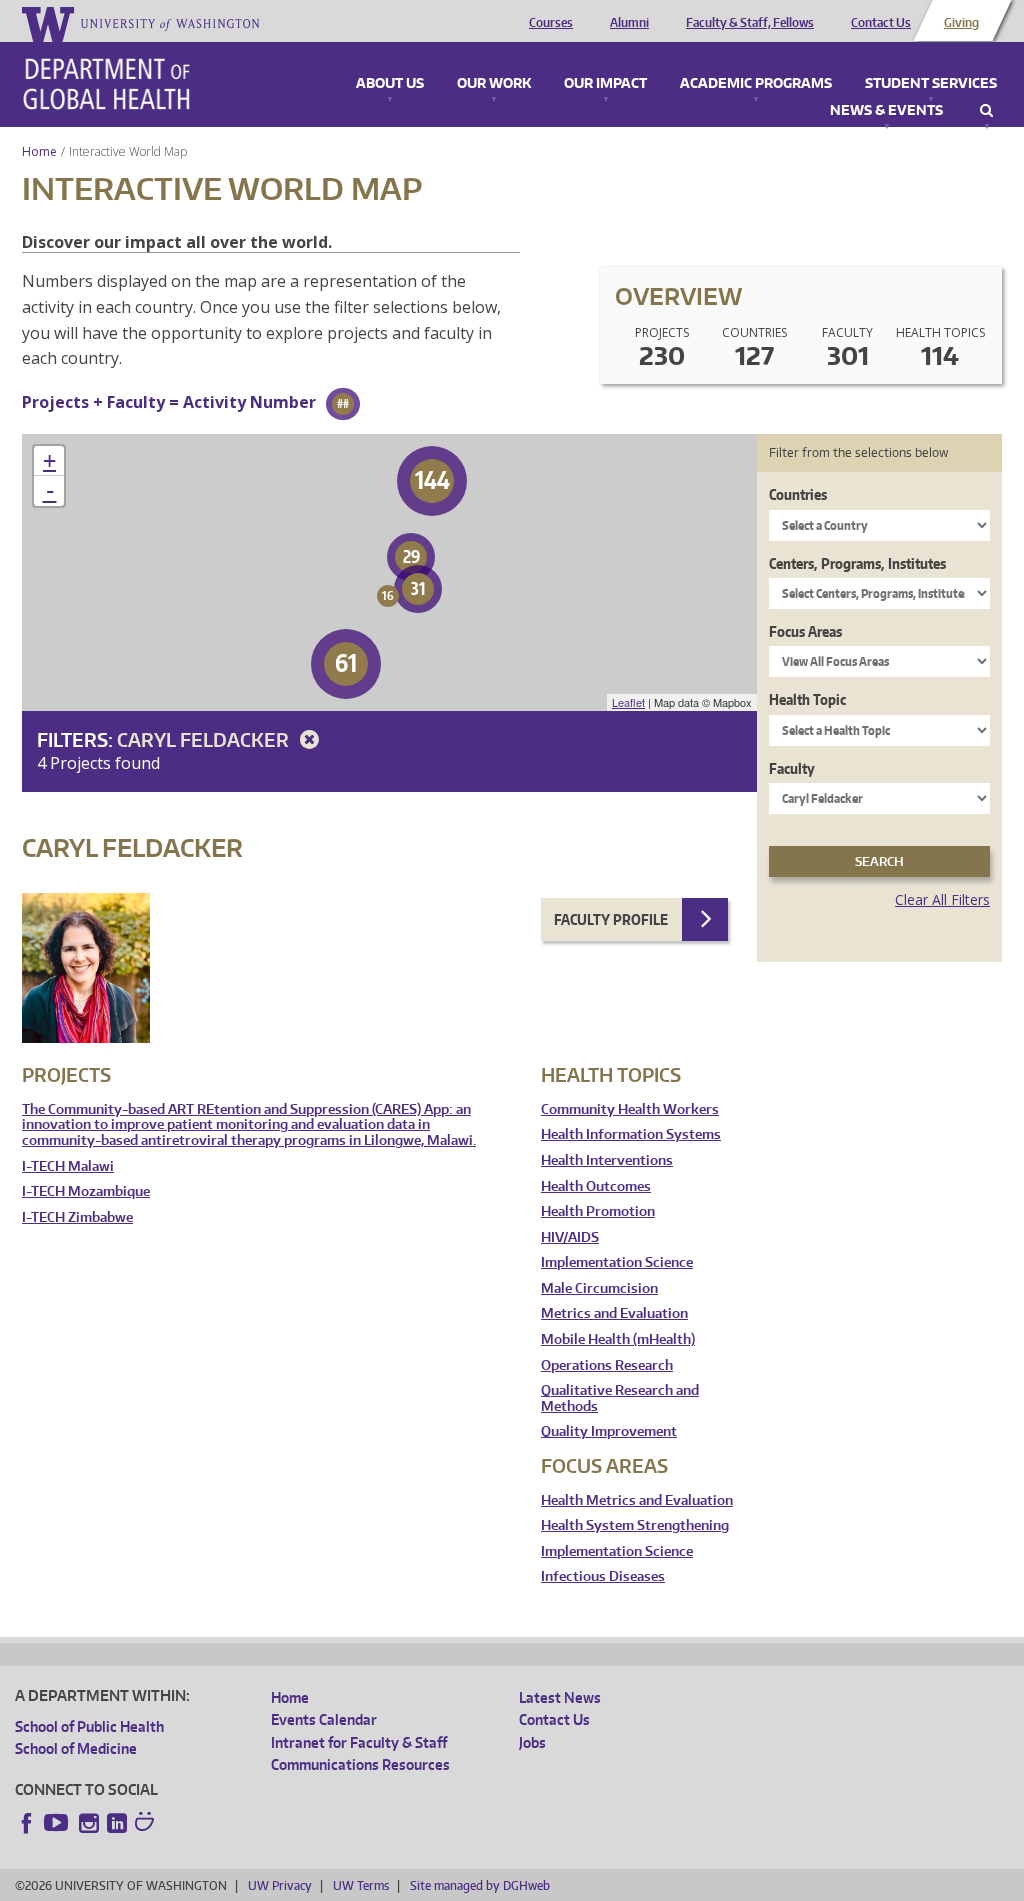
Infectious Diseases (603, 1576)
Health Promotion (598, 1211)
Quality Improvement (609, 1431)
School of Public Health (89, 1726)
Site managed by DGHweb (480, 1885)
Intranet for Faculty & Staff (359, 1742)
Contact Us (881, 23)
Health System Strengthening (635, 1525)
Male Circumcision (599, 1288)
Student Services (931, 84)
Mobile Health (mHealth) (618, 1339)
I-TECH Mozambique (86, 1191)
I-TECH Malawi (68, 1166)
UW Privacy (280, 1885)
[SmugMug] (147, 1824)
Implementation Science (617, 1262)
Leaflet (628, 702)
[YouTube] (58, 1823)
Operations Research (607, 1365)
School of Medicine (76, 1748)
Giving (961, 23)
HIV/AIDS (570, 1237)
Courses (551, 23)
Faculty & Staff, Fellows (750, 23)
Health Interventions (607, 1160)
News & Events (886, 111)
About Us (390, 84)
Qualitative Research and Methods (620, 1398)
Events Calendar (324, 1719)
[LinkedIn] (117, 1823)
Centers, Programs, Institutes (857, 563)
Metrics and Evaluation (614, 1313)
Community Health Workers (630, 1109)
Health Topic (807, 699)
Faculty (792, 768)
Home (39, 151)
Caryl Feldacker (205, 739)
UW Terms (361, 1885)
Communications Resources (360, 1764)
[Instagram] (89, 1823)
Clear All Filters (942, 899)
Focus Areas (805, 631)
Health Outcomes (596, 1186)
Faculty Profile (611, 919)
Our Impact (605, 84)
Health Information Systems (631, 1134)
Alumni (629, 23)
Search (986, 111)
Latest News (560, 1697)
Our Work (494, 84)
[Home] (106, 84)
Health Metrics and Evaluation (637, 1500)
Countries (798, 494)
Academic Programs (756, 84)
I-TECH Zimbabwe (77, 1217)
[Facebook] (27, 1823)
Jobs (532, 1742)
